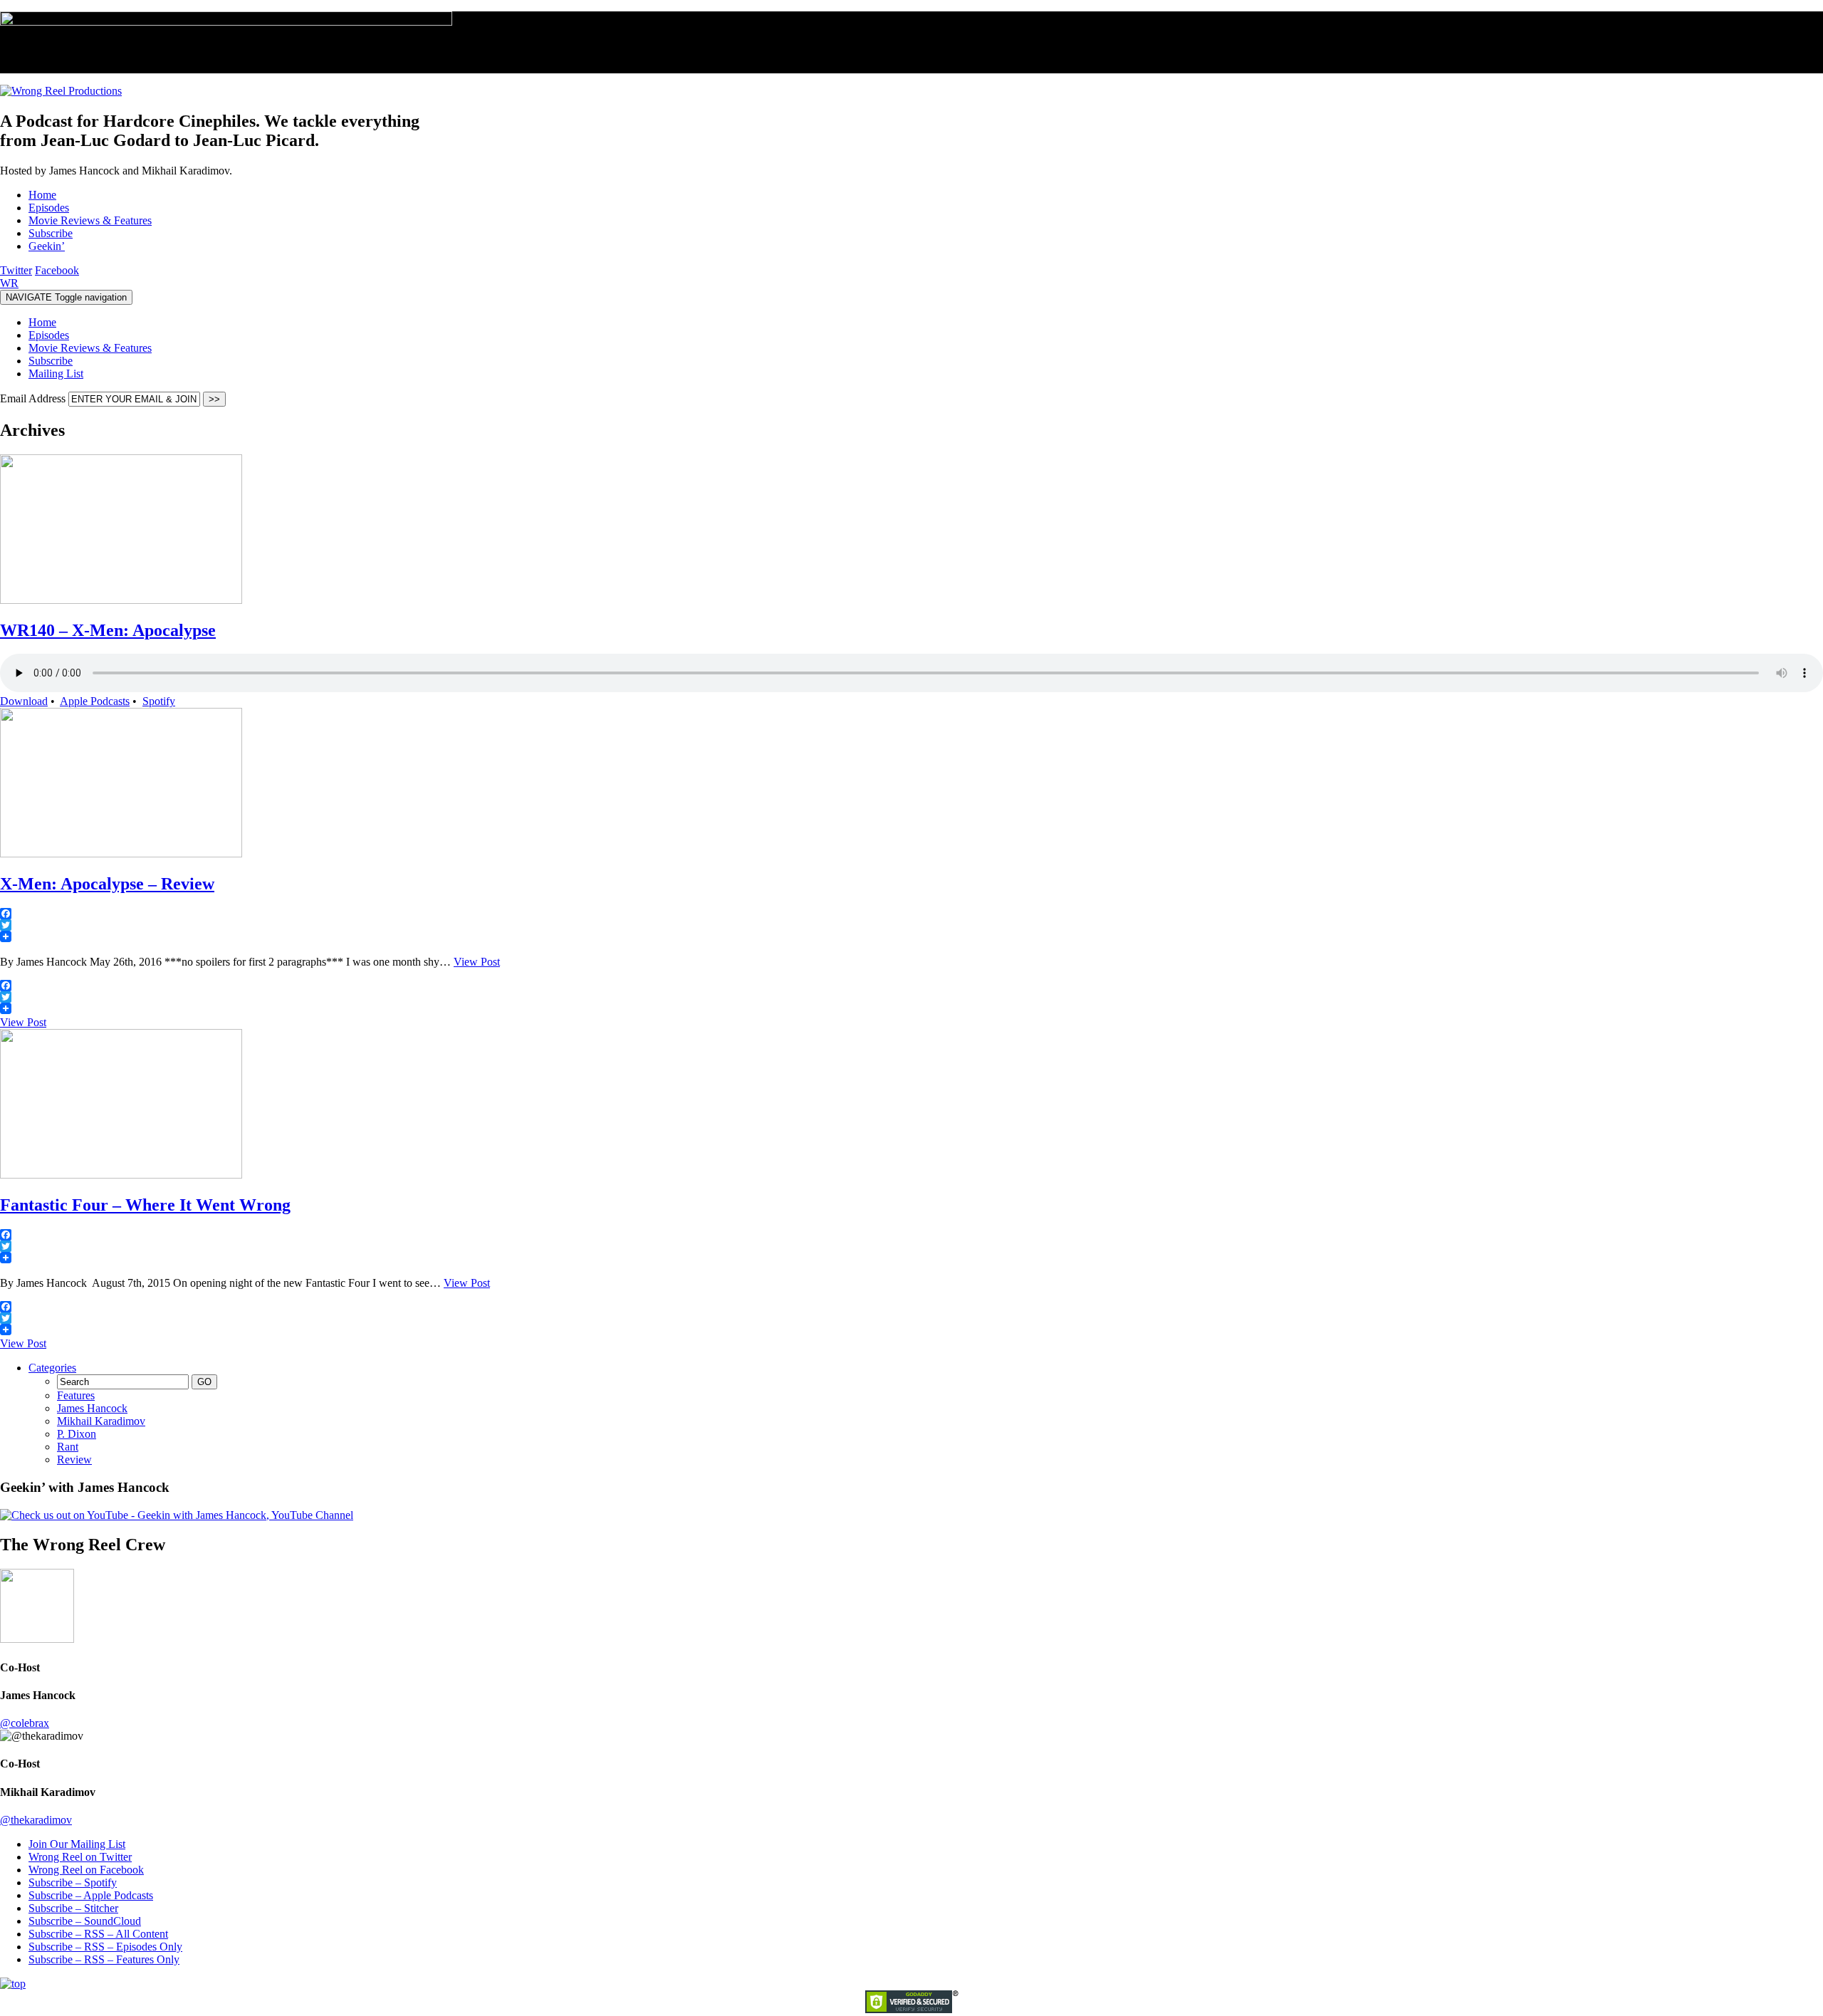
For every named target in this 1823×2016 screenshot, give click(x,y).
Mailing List (56, 374)
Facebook (57, 270)
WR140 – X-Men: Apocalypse (108, 630)
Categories (52, 1368)
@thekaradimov (36, 1820)
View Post (477, 962)
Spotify (159, 701)
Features (76, 1395)
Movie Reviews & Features (90, 348)
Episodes (49, 335)
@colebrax (25, 1723)
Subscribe (51, 361)
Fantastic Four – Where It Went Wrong (145, 1205)
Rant (68, 1447)
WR (9, 283)
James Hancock (92, 1408)
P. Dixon (77, 1434)
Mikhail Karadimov (101, 1421)
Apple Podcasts (95, 701)
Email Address (34, 398)
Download (24, 701)
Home (42, 322)
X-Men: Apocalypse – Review (107, 884)
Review (74, 1459)
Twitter (16, 270)
